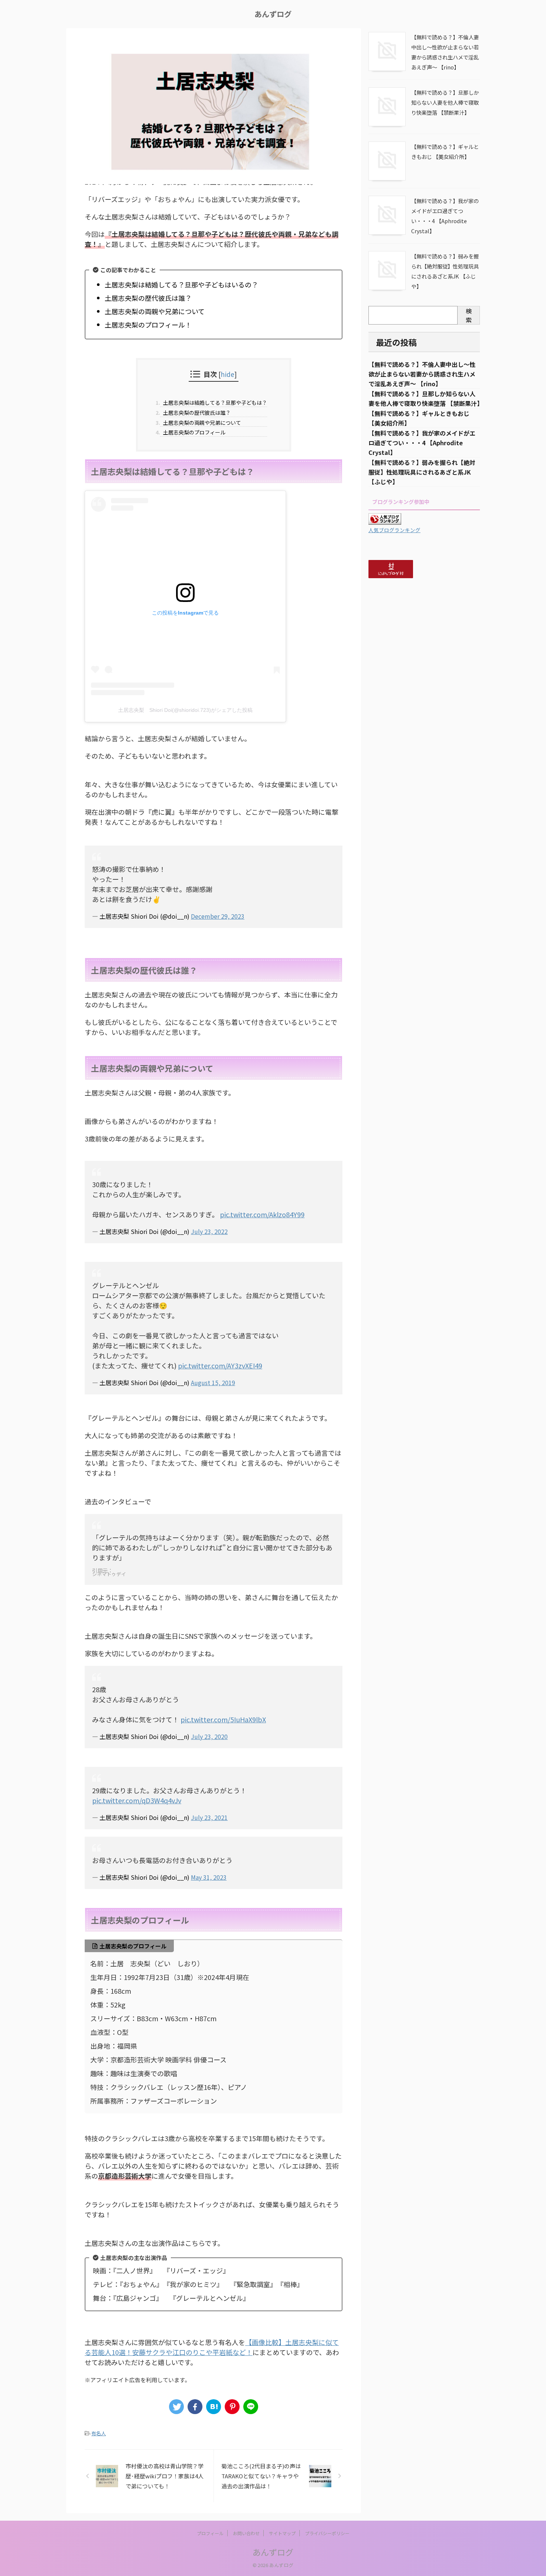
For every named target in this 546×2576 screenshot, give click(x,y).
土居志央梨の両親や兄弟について (201, 423)
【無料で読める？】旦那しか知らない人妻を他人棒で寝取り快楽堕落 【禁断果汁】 (445, 102)
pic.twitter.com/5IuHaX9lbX (223, 1719)
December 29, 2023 (218, 916)
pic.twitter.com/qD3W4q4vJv (137, 1800)
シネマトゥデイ (109, 1574)
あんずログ (273, 14)
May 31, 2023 (209, 1877)
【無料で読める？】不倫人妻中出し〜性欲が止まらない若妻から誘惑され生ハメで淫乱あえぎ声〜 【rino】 (422, 374)
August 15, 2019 (213, 1383)
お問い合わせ (246, 2533)
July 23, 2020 (209, 1736)
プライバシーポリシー (327, 2533)
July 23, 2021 (209, 1817)
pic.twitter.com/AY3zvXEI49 (220, 1365)
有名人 (99, 2433)
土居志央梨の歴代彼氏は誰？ (196, 413)
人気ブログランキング (394, 530)
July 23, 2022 (209, 1231)
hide (227, 374)
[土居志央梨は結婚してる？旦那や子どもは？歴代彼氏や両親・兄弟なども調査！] (214, 2407)
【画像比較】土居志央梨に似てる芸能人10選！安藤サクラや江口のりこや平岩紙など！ (212, 2347)
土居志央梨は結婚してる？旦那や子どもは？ (214, 403)
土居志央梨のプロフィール (193, 432)
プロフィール (210, 2533)
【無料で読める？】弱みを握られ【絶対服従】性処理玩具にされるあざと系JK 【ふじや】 (422, 472)
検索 (469, 315)
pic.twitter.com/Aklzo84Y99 (262, 1214)
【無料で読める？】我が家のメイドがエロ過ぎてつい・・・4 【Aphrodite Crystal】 (422, 443)
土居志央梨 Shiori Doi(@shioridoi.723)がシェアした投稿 (185, 710)
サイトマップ (282, 2533)
